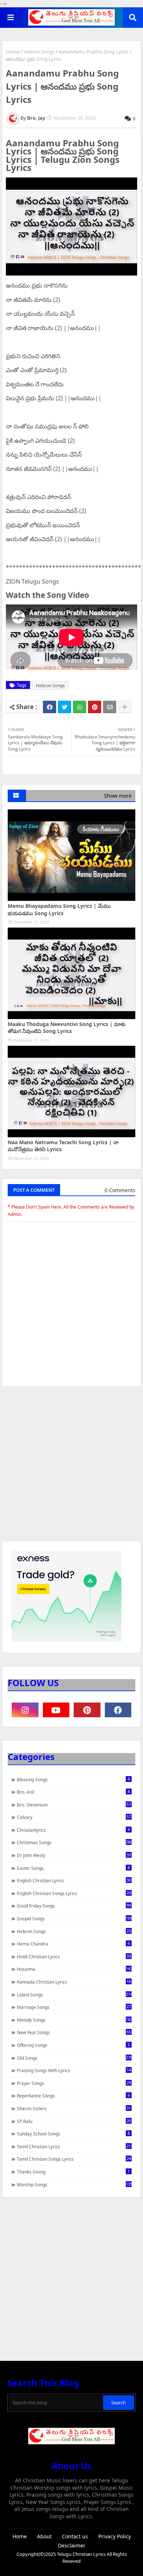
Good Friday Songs (74, 1906)
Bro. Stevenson (74, 1805)
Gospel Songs (74, 1918)
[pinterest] (87, 1710)
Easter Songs (73, 1868)
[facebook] (118, 1710)
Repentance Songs (73, 2096)
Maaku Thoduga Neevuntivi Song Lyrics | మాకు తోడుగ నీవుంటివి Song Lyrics (67, 1028)
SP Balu (74, 2121)
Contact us (75, 2536)
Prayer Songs (74, 2083)
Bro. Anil (73, 1792)
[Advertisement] (71, 1467)
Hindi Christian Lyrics (74, 1957)
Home (13, 52)
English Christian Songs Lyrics (74, 1893)
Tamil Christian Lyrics (74, 2146)
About (44, 2536)
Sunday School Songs (73, 2134)
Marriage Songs (74, 2007)
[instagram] (25, 1710)
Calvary (74, 1817)
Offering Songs (73, 2045)
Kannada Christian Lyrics (74, 1982)
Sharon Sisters (74, 2108)
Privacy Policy (115, 2536)
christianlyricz (73, 1830)
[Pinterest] (95, 707)
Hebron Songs (39, 52)
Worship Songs (74, 2184)
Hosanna (74, 1969)
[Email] (110, 707)
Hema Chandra (73, 1944)
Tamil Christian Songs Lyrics (74, 2159)
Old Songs (74, 2058)
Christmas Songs (74, 1842)
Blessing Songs (73, 1779)
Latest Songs (74, 1995)
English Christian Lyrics (74, 1880)
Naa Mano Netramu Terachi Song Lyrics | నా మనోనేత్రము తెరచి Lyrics (63, 1146)
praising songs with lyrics (74, 2070)
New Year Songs (74, 2032)
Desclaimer (72, 2545)
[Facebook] (49, 707)
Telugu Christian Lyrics (82, 2554)
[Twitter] (65, 707)
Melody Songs (74, 2020)
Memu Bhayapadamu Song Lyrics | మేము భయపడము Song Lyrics (59, 909)
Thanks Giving (73, 2172)
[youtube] (56, 1710)
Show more (118, 796)
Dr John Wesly (74, 1855)
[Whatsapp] (80, 707)
